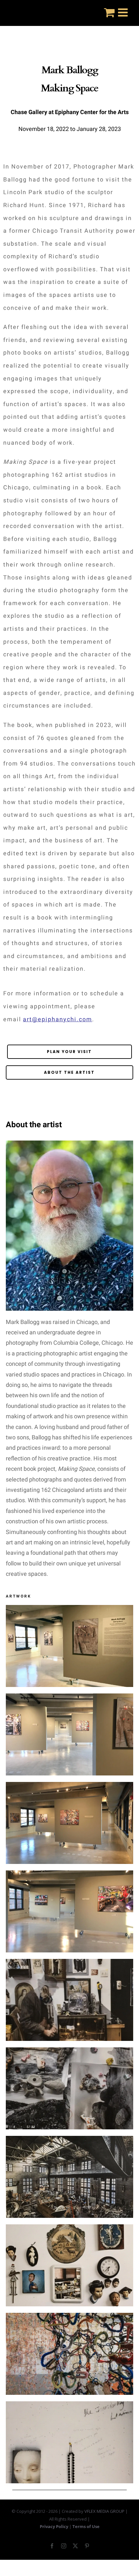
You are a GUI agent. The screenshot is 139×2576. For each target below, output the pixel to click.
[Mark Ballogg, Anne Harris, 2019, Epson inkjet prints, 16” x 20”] (69, 2405)
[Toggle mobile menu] (124, 12)
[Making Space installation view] (69, 1609)
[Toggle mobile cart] (109, 12)
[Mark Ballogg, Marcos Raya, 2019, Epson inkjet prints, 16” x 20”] (69, 1963)
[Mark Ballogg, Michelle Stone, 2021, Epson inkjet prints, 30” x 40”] (69, 2051)
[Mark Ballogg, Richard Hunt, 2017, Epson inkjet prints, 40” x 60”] (69, 2140)
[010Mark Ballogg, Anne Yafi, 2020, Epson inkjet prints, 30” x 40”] (69, 2317)
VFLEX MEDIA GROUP (104, 2511)
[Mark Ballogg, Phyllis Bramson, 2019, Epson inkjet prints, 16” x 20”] (69, 2228)
